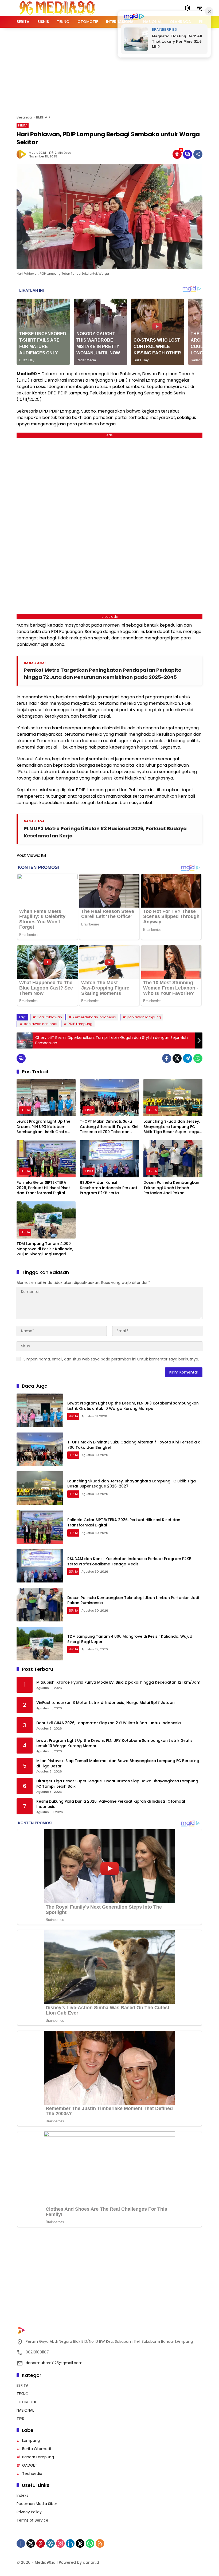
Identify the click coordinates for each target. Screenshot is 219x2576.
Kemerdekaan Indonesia (94, 1017)
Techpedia (32, 2474)
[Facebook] (167, 1058)
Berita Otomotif (37, 2449)
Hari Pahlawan (49, 1017)
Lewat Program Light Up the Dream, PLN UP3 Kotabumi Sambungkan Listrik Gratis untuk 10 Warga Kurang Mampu (43, 1127)
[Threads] (80, 2543)
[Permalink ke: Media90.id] (23, 154)
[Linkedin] (70, 2543)
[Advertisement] (118, 70)
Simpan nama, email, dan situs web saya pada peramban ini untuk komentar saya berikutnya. (111, 1359)
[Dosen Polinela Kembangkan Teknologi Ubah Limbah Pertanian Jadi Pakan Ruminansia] (173, 1159)
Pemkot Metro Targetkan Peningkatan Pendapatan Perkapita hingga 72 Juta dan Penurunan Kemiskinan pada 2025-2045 (103, 674)
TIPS (20, 2419)
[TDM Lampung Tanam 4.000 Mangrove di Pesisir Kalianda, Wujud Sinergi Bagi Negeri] (46, 1220)
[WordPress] (50, 2543)
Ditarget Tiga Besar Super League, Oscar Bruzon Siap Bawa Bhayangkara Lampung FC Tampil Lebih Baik (117, 1784)
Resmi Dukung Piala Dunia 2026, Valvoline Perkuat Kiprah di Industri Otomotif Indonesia (111, 1804)
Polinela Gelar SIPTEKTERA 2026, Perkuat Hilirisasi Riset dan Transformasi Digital (43, 1188)
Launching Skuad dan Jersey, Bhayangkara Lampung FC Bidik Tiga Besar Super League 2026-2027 (173, 1127)
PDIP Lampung (80, 1024)
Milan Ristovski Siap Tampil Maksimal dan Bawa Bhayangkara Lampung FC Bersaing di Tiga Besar (118, 1764)
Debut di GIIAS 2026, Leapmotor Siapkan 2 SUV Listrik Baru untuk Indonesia (109, 1723)
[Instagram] (60, 2543)
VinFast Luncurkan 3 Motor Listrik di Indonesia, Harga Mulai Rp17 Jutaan (105, 1703)
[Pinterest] (41, 2543)
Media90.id (37, 153)
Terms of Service (32, 2520)
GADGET (30, 2465)
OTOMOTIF (27, 2402)
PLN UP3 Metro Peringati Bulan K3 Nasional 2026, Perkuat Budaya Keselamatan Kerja (105, 832)
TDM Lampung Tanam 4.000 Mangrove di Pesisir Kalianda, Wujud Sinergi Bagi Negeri (45, 1249)
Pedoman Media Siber (37, 2504)
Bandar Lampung (38, 2457)
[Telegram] (187, 1058)
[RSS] (100, 2543)
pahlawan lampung (144, 1017)
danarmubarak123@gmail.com (54, 2363)
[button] (187, 8)
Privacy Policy (29, 2512)
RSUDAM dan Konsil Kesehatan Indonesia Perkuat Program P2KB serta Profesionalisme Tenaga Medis (109, 1188)
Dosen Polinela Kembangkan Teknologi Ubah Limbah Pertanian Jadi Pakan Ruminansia (171, 1188)
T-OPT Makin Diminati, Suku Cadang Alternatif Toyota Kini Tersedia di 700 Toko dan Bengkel (109, 1127)
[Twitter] (177, 1058)
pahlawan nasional (40, 1024)
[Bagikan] (198, 154)
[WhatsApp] (198, 1058)
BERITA (23, 125)
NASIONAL (25, 2410)
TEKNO (23, 2394)
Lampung (31, 2440)
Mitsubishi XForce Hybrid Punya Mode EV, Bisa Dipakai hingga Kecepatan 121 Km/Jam (118, 1682)
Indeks (22, 2495)
